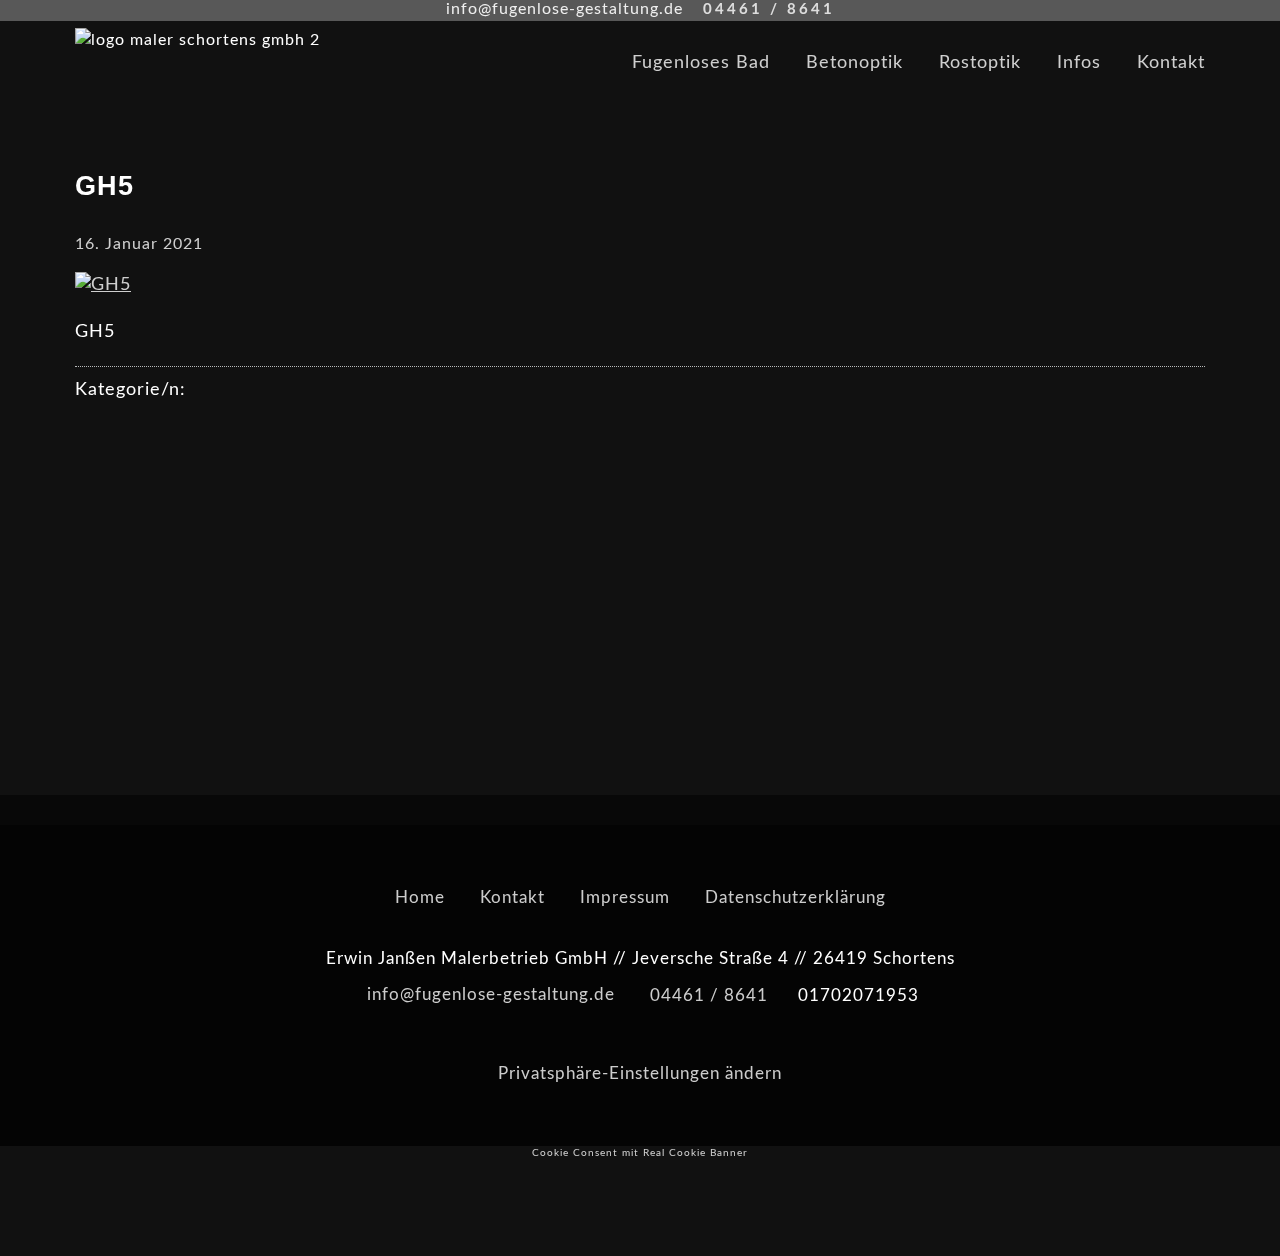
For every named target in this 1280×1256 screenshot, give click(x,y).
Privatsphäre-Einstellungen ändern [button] (640, 1073)
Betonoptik (854, 62)
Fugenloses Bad (701, 62)
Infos (1079, 62)
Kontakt (1171, 62)
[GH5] (103, 285)
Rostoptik (980, 62)
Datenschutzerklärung (795, 897)
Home (420, 897)
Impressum (625, 897)
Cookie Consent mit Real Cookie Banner (640, 1153)
